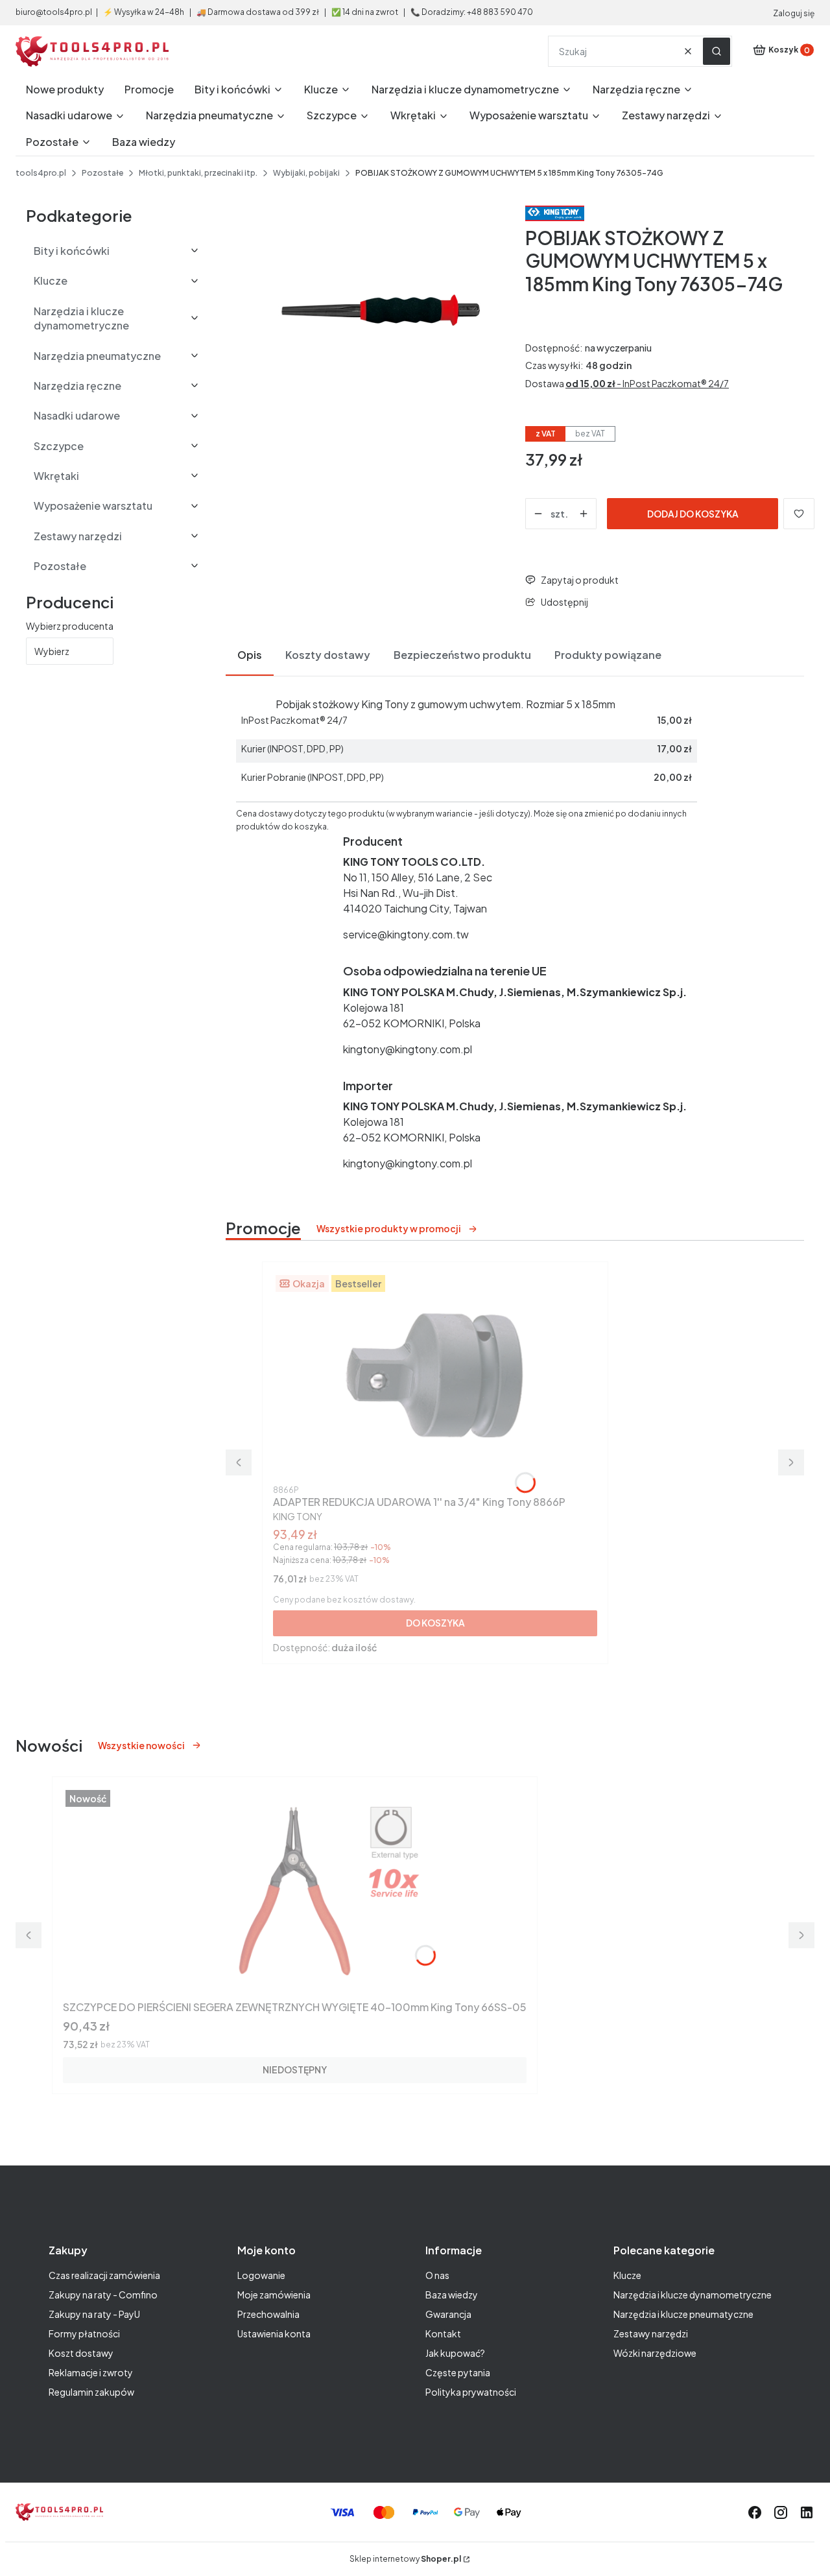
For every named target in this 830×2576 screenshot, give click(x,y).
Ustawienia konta (274, 2333)
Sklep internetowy (405, 2559)
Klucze (627, 2275)
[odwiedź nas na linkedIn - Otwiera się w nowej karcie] (807, 2512)
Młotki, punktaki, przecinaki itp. (198, 173)
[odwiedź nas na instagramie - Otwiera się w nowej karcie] (781, 2512)
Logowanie (261, 2275)
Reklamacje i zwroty (91, 2372)
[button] (717, 51)
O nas (437, 2275)
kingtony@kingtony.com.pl (408, 1049)
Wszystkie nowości (141, 1745)
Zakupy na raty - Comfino (103, 2295)
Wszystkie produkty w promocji (389, 1228)
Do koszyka (435, 1623)
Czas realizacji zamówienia (104, 2275)
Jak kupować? (455, 2353)
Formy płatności (84, 2333)
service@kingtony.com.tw (406, 934)
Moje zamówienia (274, 2295)
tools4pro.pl (41, 173)
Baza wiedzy (452, 2295)
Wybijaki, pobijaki (306, 173)
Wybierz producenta (70, 626)
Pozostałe (102, 173)
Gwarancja (448, 2314)
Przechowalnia (268, 2314)
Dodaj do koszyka (693, 514)
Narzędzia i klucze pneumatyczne (683, 2314)
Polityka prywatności (471, 2392)
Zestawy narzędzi (651, 2333)
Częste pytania (458, 2372)
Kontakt (443, 2333)
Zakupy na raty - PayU (94, 2314)
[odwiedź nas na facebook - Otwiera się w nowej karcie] (755, 2512)
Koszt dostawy (81, 2353)
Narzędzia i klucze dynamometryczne (693, 2295)
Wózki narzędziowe (655, 2353)
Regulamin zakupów (91, 2392)
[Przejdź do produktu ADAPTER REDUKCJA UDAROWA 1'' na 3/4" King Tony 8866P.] (435, 1376)
